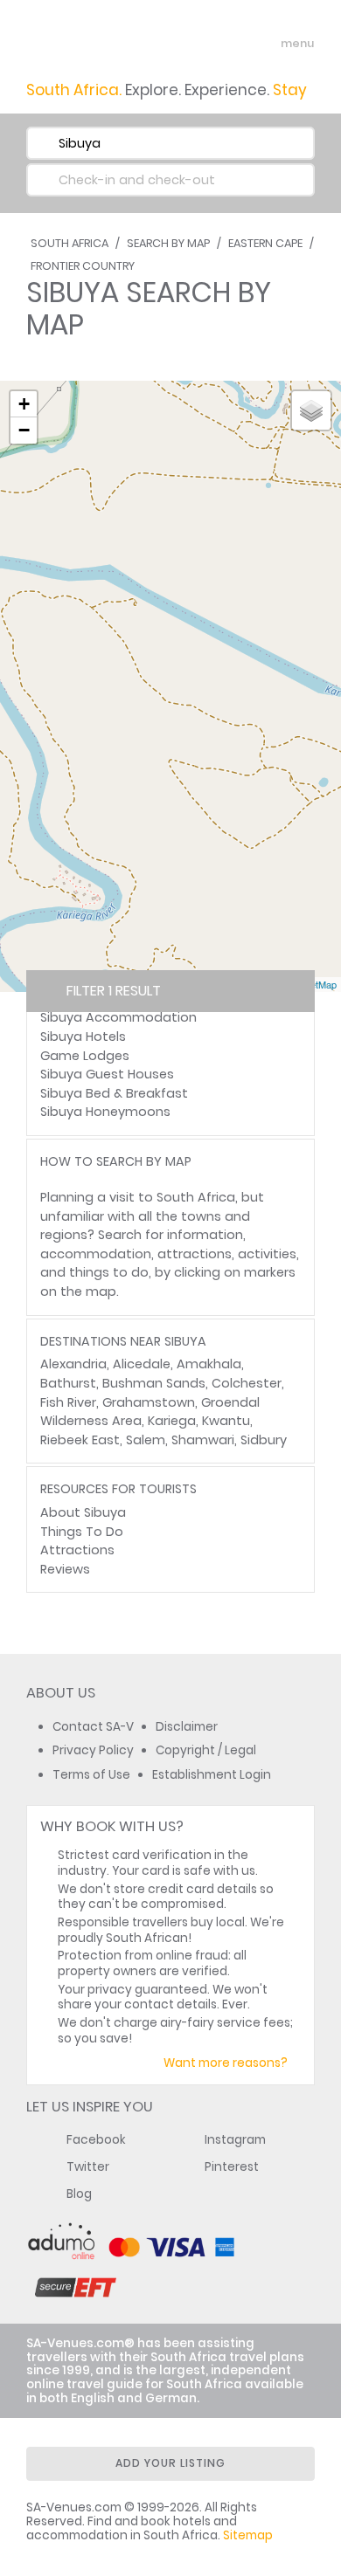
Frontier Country (83, 266)
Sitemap (248, 2535)
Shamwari (203, 1440)
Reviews (65, 1569)
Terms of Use (91, 1775)
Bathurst (68, 1383)
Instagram (235, 2140)
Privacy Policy (93, 1750)
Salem (146, 1440)
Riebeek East (80, 1440)
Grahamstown (149, 1402)
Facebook (96, 2140)
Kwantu (226, 1421)
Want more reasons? (226, 2063)
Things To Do (82, 1532)
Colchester (247, 1383)
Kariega (172, 1421)
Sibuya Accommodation (118, 1017)
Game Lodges (85, 1056)
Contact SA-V (93, 1727)
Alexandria (73, 1364)
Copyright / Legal (206, 1750)
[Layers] (311, 410)
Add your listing (170, 2463)
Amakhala (209, 1364)
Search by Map (168, 243)
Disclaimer (187, 1727)
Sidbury (264, 1440)
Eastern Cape (265, 243)
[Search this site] (233, 44)
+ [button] (24, 404)
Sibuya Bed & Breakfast (114, 1093)
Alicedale (142, 1364)
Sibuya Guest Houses (107, 1074)
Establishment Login (212, 1775)
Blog (79, 2194)
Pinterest (232, 2167)
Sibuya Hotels (83, 1037)
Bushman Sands (154, 1383)
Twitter (88, 2167)
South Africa (70, 243)
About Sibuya (83, 1512)
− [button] (24, 430)
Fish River (68, 1402)
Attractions (77, 1550)
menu (265, 44)
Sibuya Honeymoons (105, 1112)
